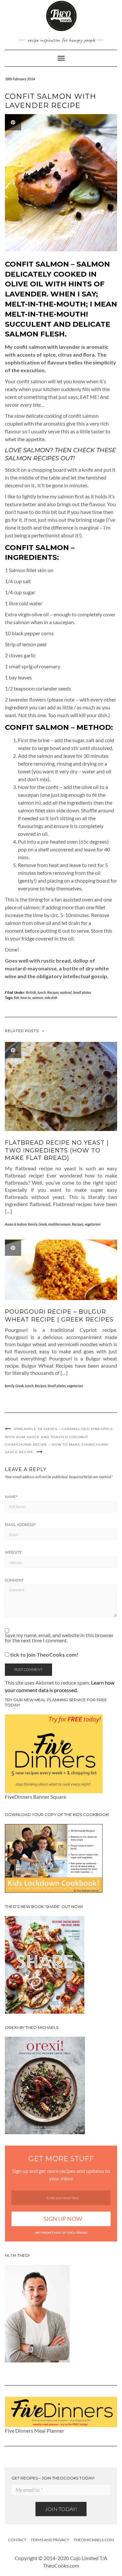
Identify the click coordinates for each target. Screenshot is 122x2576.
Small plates (82, 992)
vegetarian (93, 1224)
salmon (38, 998)
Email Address (20, 1525)
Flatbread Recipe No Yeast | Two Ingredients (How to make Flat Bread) (57, 1150)
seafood (66, 992)
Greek (43, 1224)
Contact (17, 2540)
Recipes (53, 992)
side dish (51, 998)
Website (13, 1552)
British (31, 992)
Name (11, 1497)
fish (17, 998)
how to (26, 998)
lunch (42, 992)
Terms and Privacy (50, 2540)
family (33, 1224)
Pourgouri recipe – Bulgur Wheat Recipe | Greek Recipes (59, 1315)
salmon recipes (33, 458)
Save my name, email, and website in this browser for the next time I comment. (59, 1638)
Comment (14, 1580)
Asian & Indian (16, 1224)
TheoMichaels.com (94, 2540)
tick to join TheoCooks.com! (44, 1655)
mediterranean (59, 1224)
